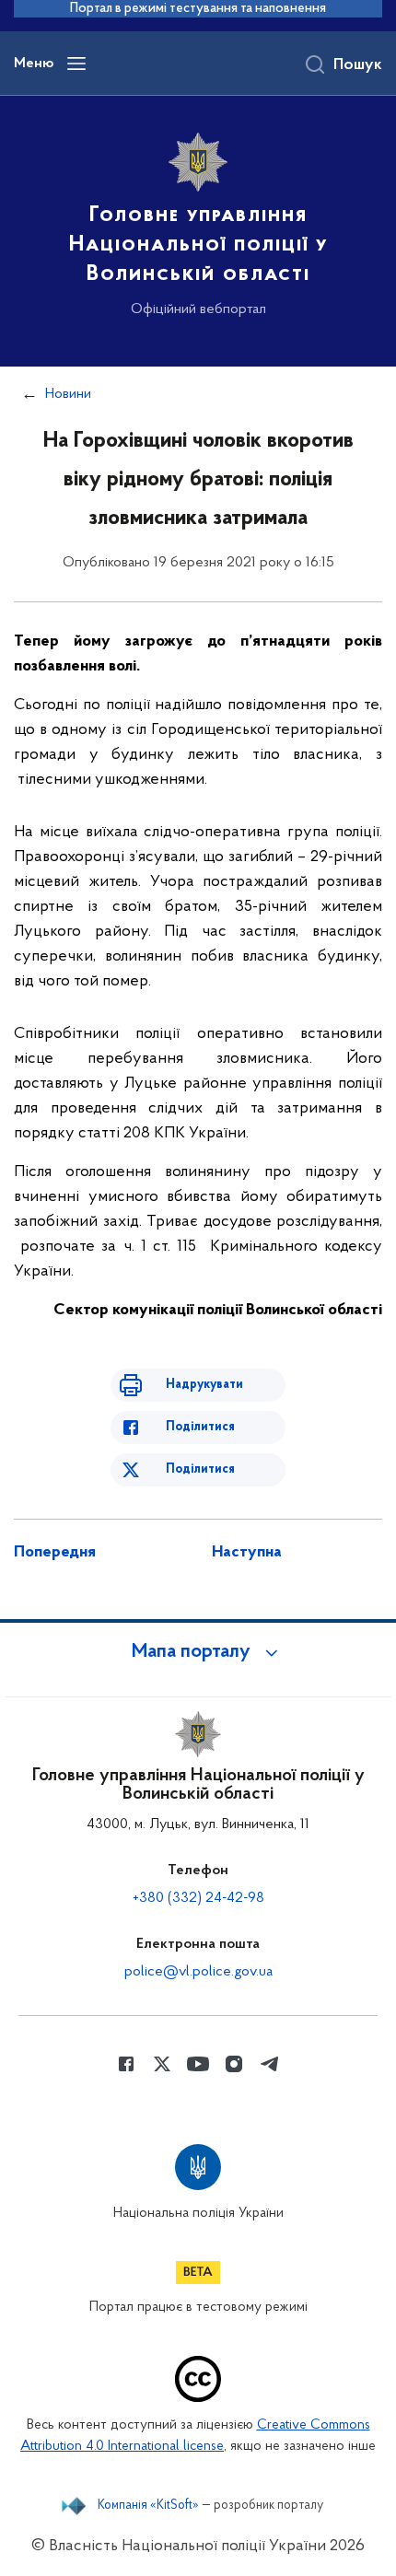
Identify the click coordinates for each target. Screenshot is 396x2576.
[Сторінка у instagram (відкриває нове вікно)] (234, 2064)
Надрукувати (204, 1385)
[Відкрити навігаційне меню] (76, 64)
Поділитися (200, 1427)
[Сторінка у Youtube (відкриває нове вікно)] (198, 2064)
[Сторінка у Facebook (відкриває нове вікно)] (126, 2064)
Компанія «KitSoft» (148, 2506)
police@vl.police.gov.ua (198, 1972)
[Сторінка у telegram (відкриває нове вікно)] (270, 2064)
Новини (68, 394)
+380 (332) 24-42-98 (198, 1898)
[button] (198, 1652)
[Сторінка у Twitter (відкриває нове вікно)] (162, 2064)
